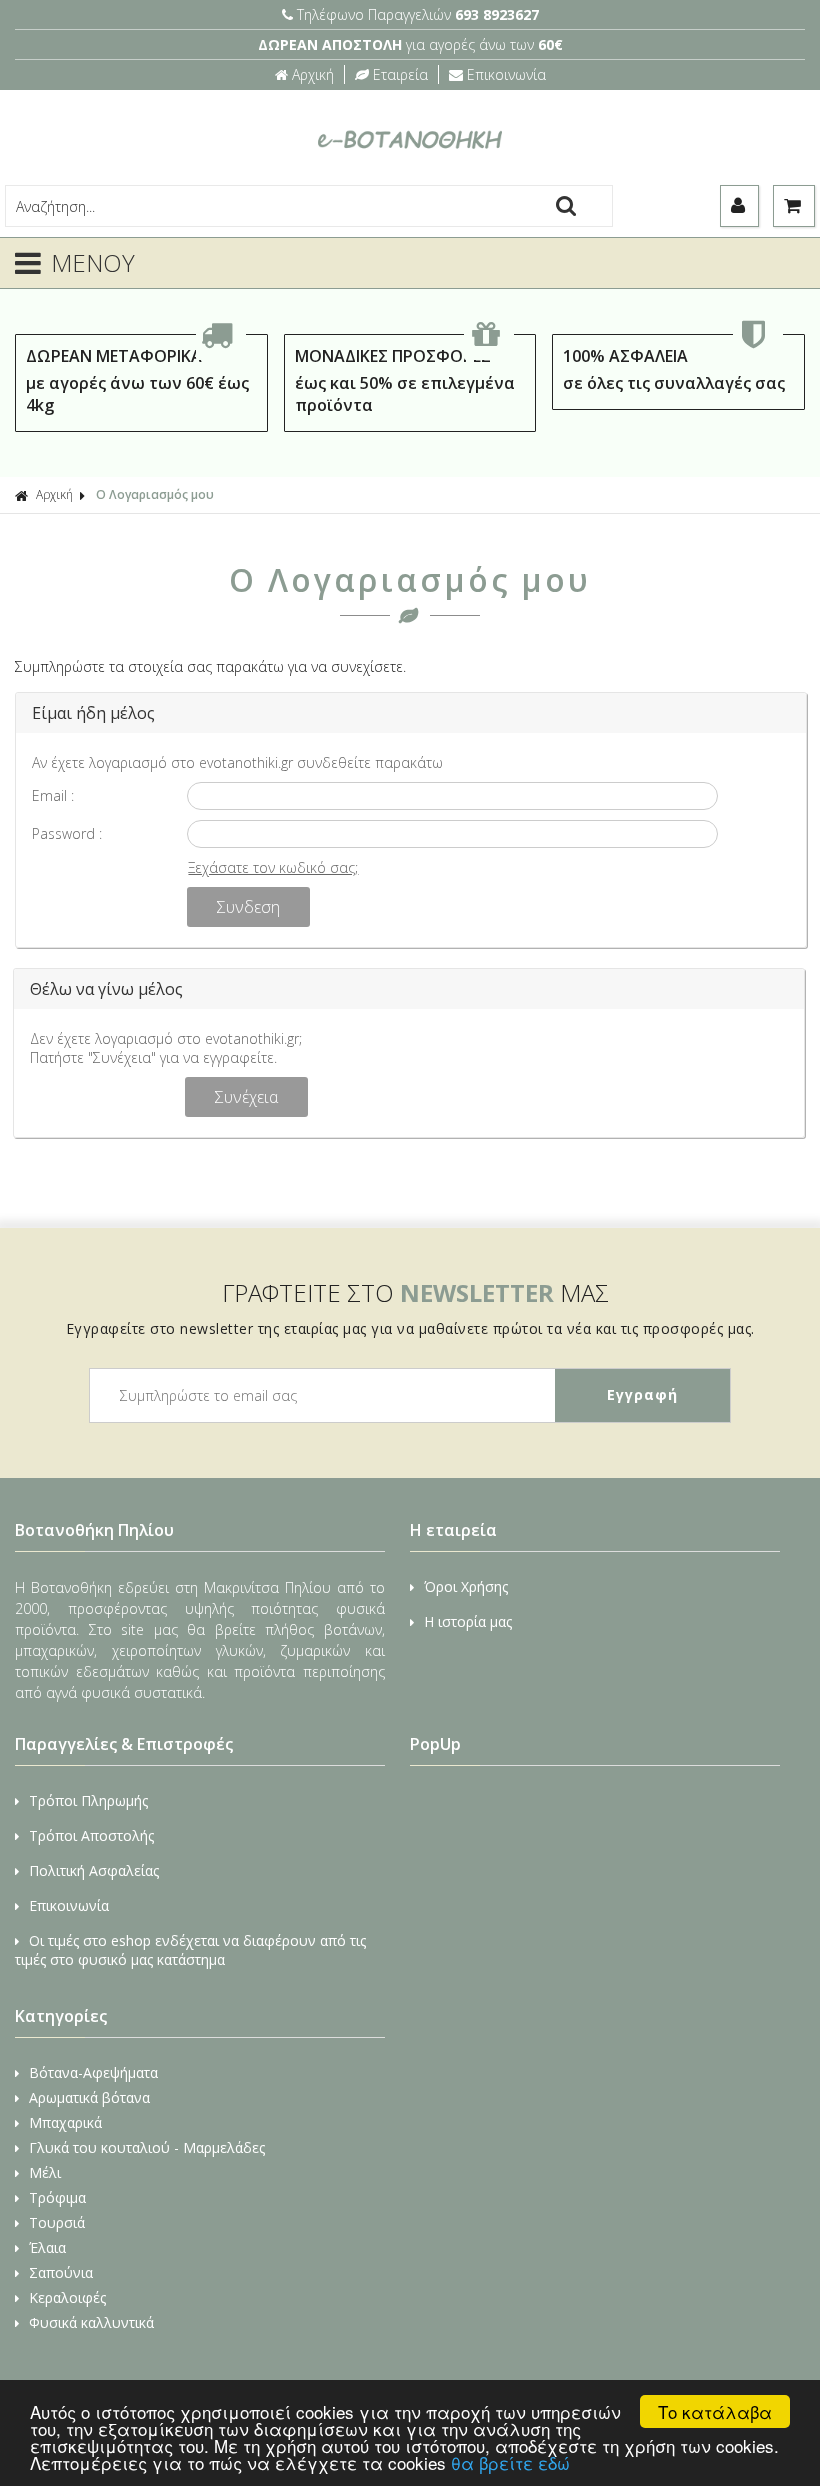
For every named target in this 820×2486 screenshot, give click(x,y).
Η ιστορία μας (468, 1621)
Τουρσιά (57, 2222)
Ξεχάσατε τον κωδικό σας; (273, 867)
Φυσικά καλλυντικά (91, 2322)
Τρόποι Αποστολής (91, 1835)
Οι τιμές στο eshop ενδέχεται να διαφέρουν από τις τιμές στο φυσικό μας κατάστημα (190, 1950)
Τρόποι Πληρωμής (88, 1800)
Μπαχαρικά (65, 2122)
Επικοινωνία (506, 74)
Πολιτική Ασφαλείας (94, 1870)
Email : (53, 795)
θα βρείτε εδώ (510, 2462)
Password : (67, 833)
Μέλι (45, 2172)
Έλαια (47, 2247)
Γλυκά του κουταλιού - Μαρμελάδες (147, 2147)
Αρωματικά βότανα (89, 2097)
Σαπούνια (61, 2272)
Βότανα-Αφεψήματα (93, 2072)
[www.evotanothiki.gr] (410, 174)
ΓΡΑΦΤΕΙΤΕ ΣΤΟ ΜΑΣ (415, 1292)
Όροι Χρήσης (466, 1586)
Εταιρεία (400, 74)
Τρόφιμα (57, 2197)
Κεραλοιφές (67, 2297)
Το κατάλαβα (715, 2411)
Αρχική (313, 74)
